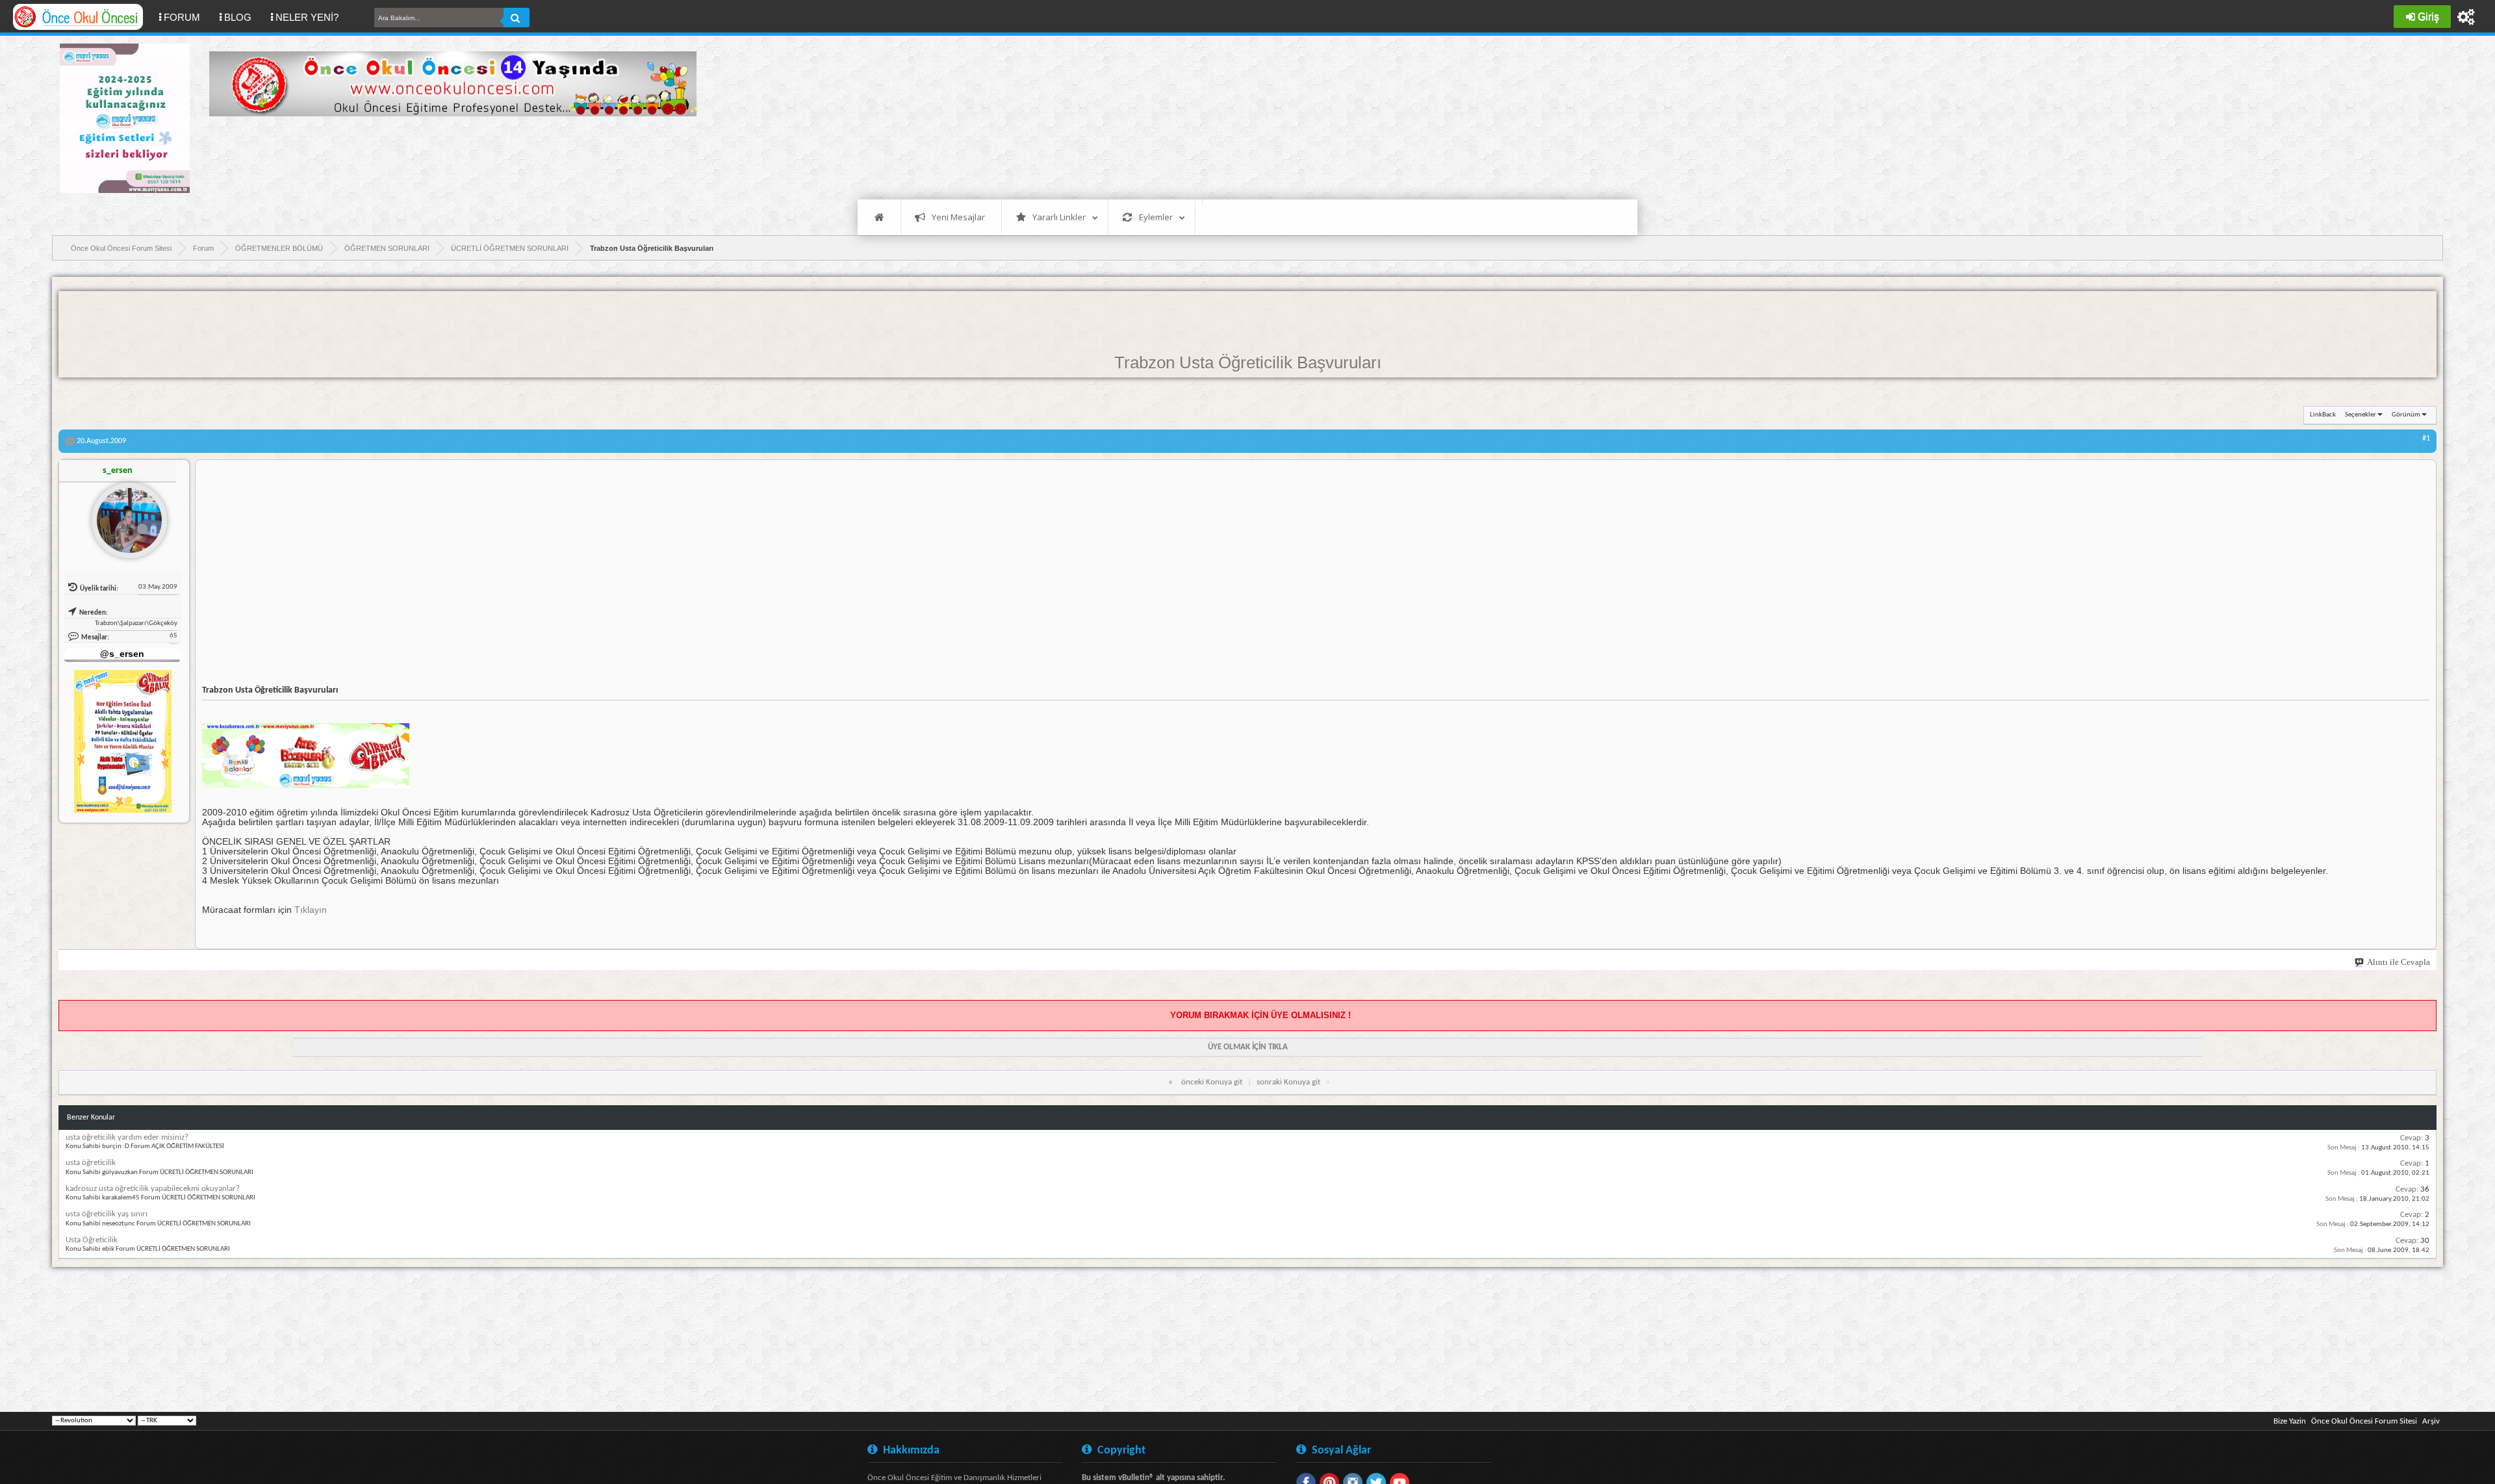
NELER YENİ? (307, 17)
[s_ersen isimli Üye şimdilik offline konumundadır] (124, 515)
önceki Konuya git (1212, 1082)
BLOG (238, 17)
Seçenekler (2361, 415)
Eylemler (1156, 217)
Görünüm (2406, 415)
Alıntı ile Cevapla (2399, 962)
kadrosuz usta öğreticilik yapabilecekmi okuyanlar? (153, 1189)
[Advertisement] (446, 156)
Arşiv (2431, 1421)
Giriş (2428, 17)
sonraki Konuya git (1288, 1082)
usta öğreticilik (91, 1163)
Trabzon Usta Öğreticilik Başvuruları (1248, 363)
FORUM (187, 17)
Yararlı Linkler (1059, 217)
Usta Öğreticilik (92, 1240)
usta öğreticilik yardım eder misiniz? (127, 1137)
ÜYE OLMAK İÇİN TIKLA (1248, 1047)
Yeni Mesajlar (958, 217)
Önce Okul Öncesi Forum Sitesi (2364, 1421)
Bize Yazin (2290, 1421)
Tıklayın (311, 910)
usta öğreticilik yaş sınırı (107, 1214)
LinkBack (2323, 415)
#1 (2426, 439)
